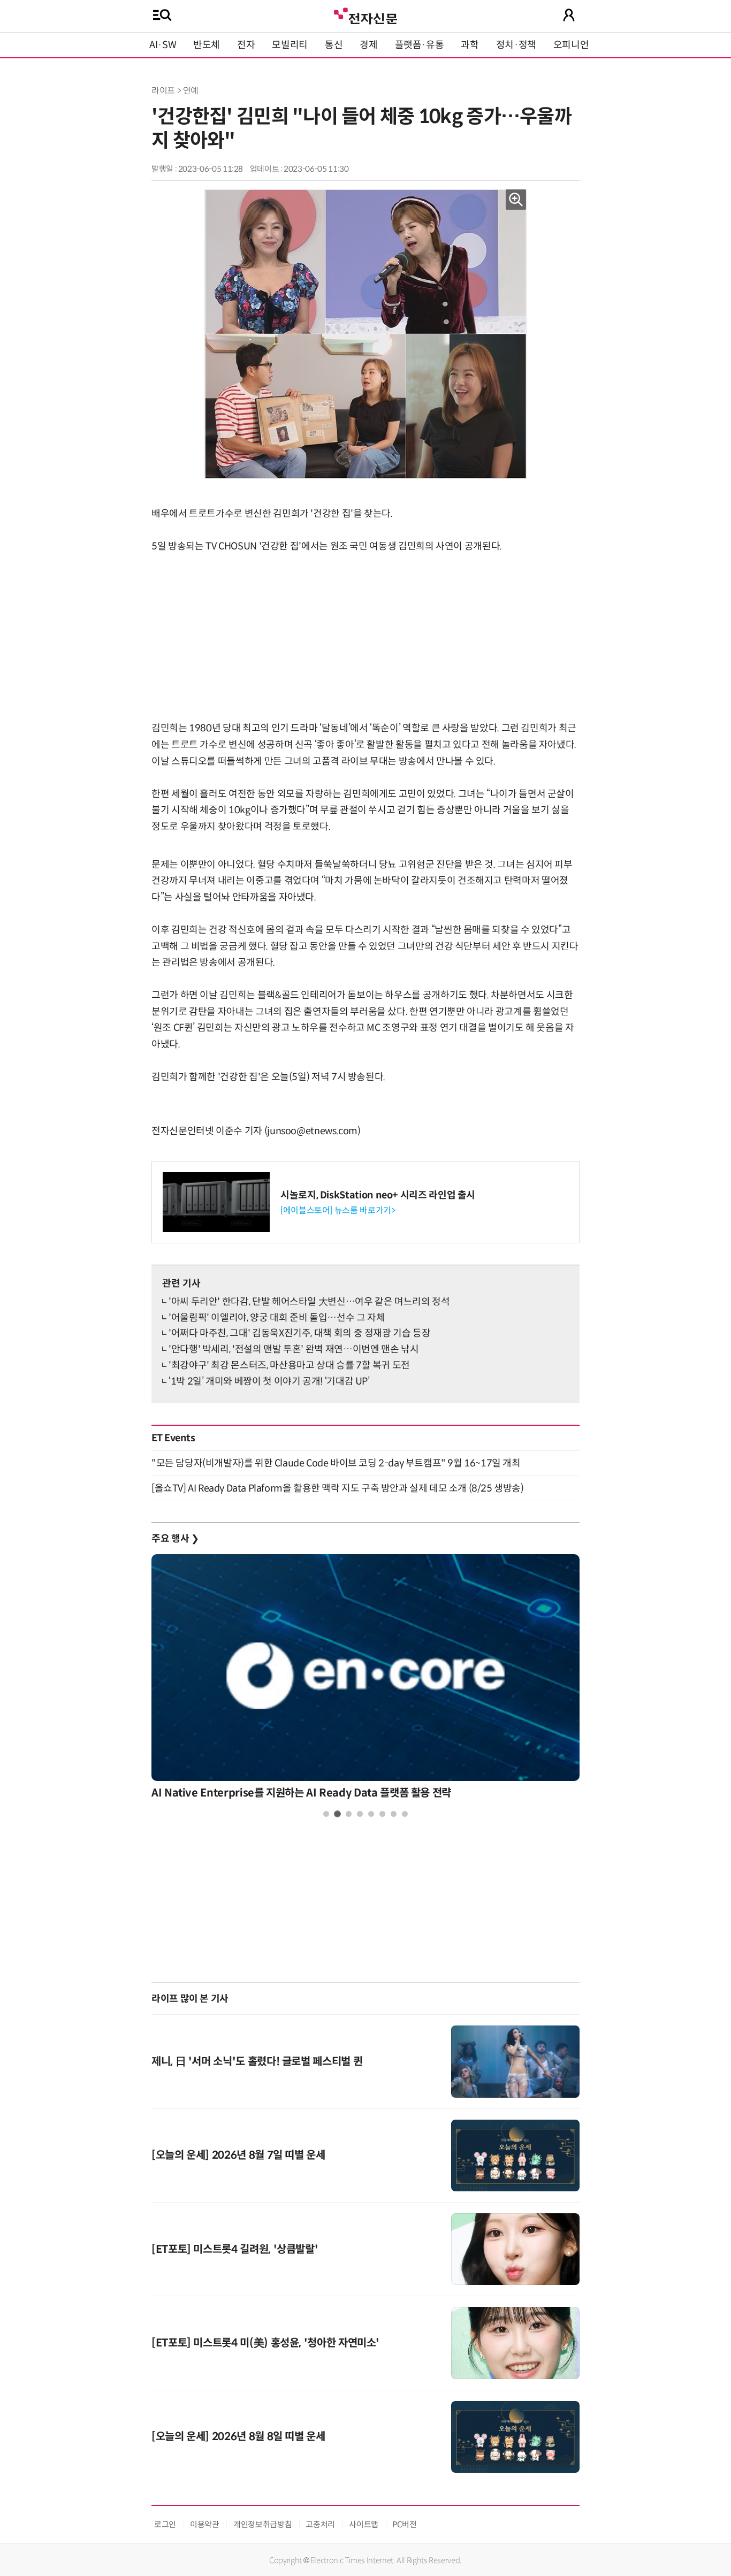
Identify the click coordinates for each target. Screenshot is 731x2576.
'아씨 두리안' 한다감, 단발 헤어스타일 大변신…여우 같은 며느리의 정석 (309, 1302)
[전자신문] (365, 15)
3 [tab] (349, 1814)
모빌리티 (290, 45)
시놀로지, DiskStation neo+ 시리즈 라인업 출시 (378, 1195)
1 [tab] (326, 1814)
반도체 (207, 45)
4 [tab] (360, 1814)
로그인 (165, 2524)
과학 (470, 45)
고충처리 (320, 2524)
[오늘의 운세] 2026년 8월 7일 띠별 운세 (238, 2155)
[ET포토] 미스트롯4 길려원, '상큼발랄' (235, 2249)
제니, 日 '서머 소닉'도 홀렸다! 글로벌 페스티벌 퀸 (257, 2062)
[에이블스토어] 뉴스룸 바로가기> (338, 1210)
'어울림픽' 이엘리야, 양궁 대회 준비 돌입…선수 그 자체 (277, 1318)
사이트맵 (364, 2524)
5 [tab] (371, 1814)
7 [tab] (394, 1814)
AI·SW (163, 45)
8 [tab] (405, 1814)
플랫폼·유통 (420, 45)
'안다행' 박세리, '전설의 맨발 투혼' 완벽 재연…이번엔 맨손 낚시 (294, 1349)
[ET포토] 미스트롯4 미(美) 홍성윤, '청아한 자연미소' (265, 2343)
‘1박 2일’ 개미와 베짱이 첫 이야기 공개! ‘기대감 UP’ (269, 1381)
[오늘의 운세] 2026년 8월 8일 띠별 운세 (238, 2437)
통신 (334, 45)
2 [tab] (337, 1814)
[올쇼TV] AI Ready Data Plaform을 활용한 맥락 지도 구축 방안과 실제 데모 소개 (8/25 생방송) (338, 1488)
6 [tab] (382, 1814)
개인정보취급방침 (262, 2524)
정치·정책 (516, 45)
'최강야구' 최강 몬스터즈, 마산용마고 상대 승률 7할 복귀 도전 (289, 1365)
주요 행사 (175, 1539)
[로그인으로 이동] (569, 15)
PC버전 (405, 2524)
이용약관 (205, 2524)
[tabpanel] (365, 1680)
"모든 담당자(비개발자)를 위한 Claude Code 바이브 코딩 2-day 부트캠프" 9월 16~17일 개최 (336, 1463)
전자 (246, 45)
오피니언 (571, 45)
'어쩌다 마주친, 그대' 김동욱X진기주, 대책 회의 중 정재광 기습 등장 (300, 1333)
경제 (368, 45)
